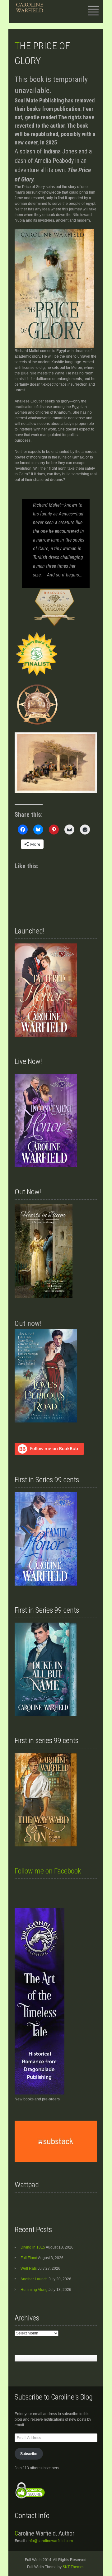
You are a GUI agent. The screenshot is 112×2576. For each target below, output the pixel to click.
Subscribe (29, 2454)
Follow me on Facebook (48, 1871)
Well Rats (29, 2268)
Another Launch (34, 2279)
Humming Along (34, 2290)
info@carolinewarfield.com (50, 2541)
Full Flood (29, 2258)
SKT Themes (73, 2567)
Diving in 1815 (33, 2247)
